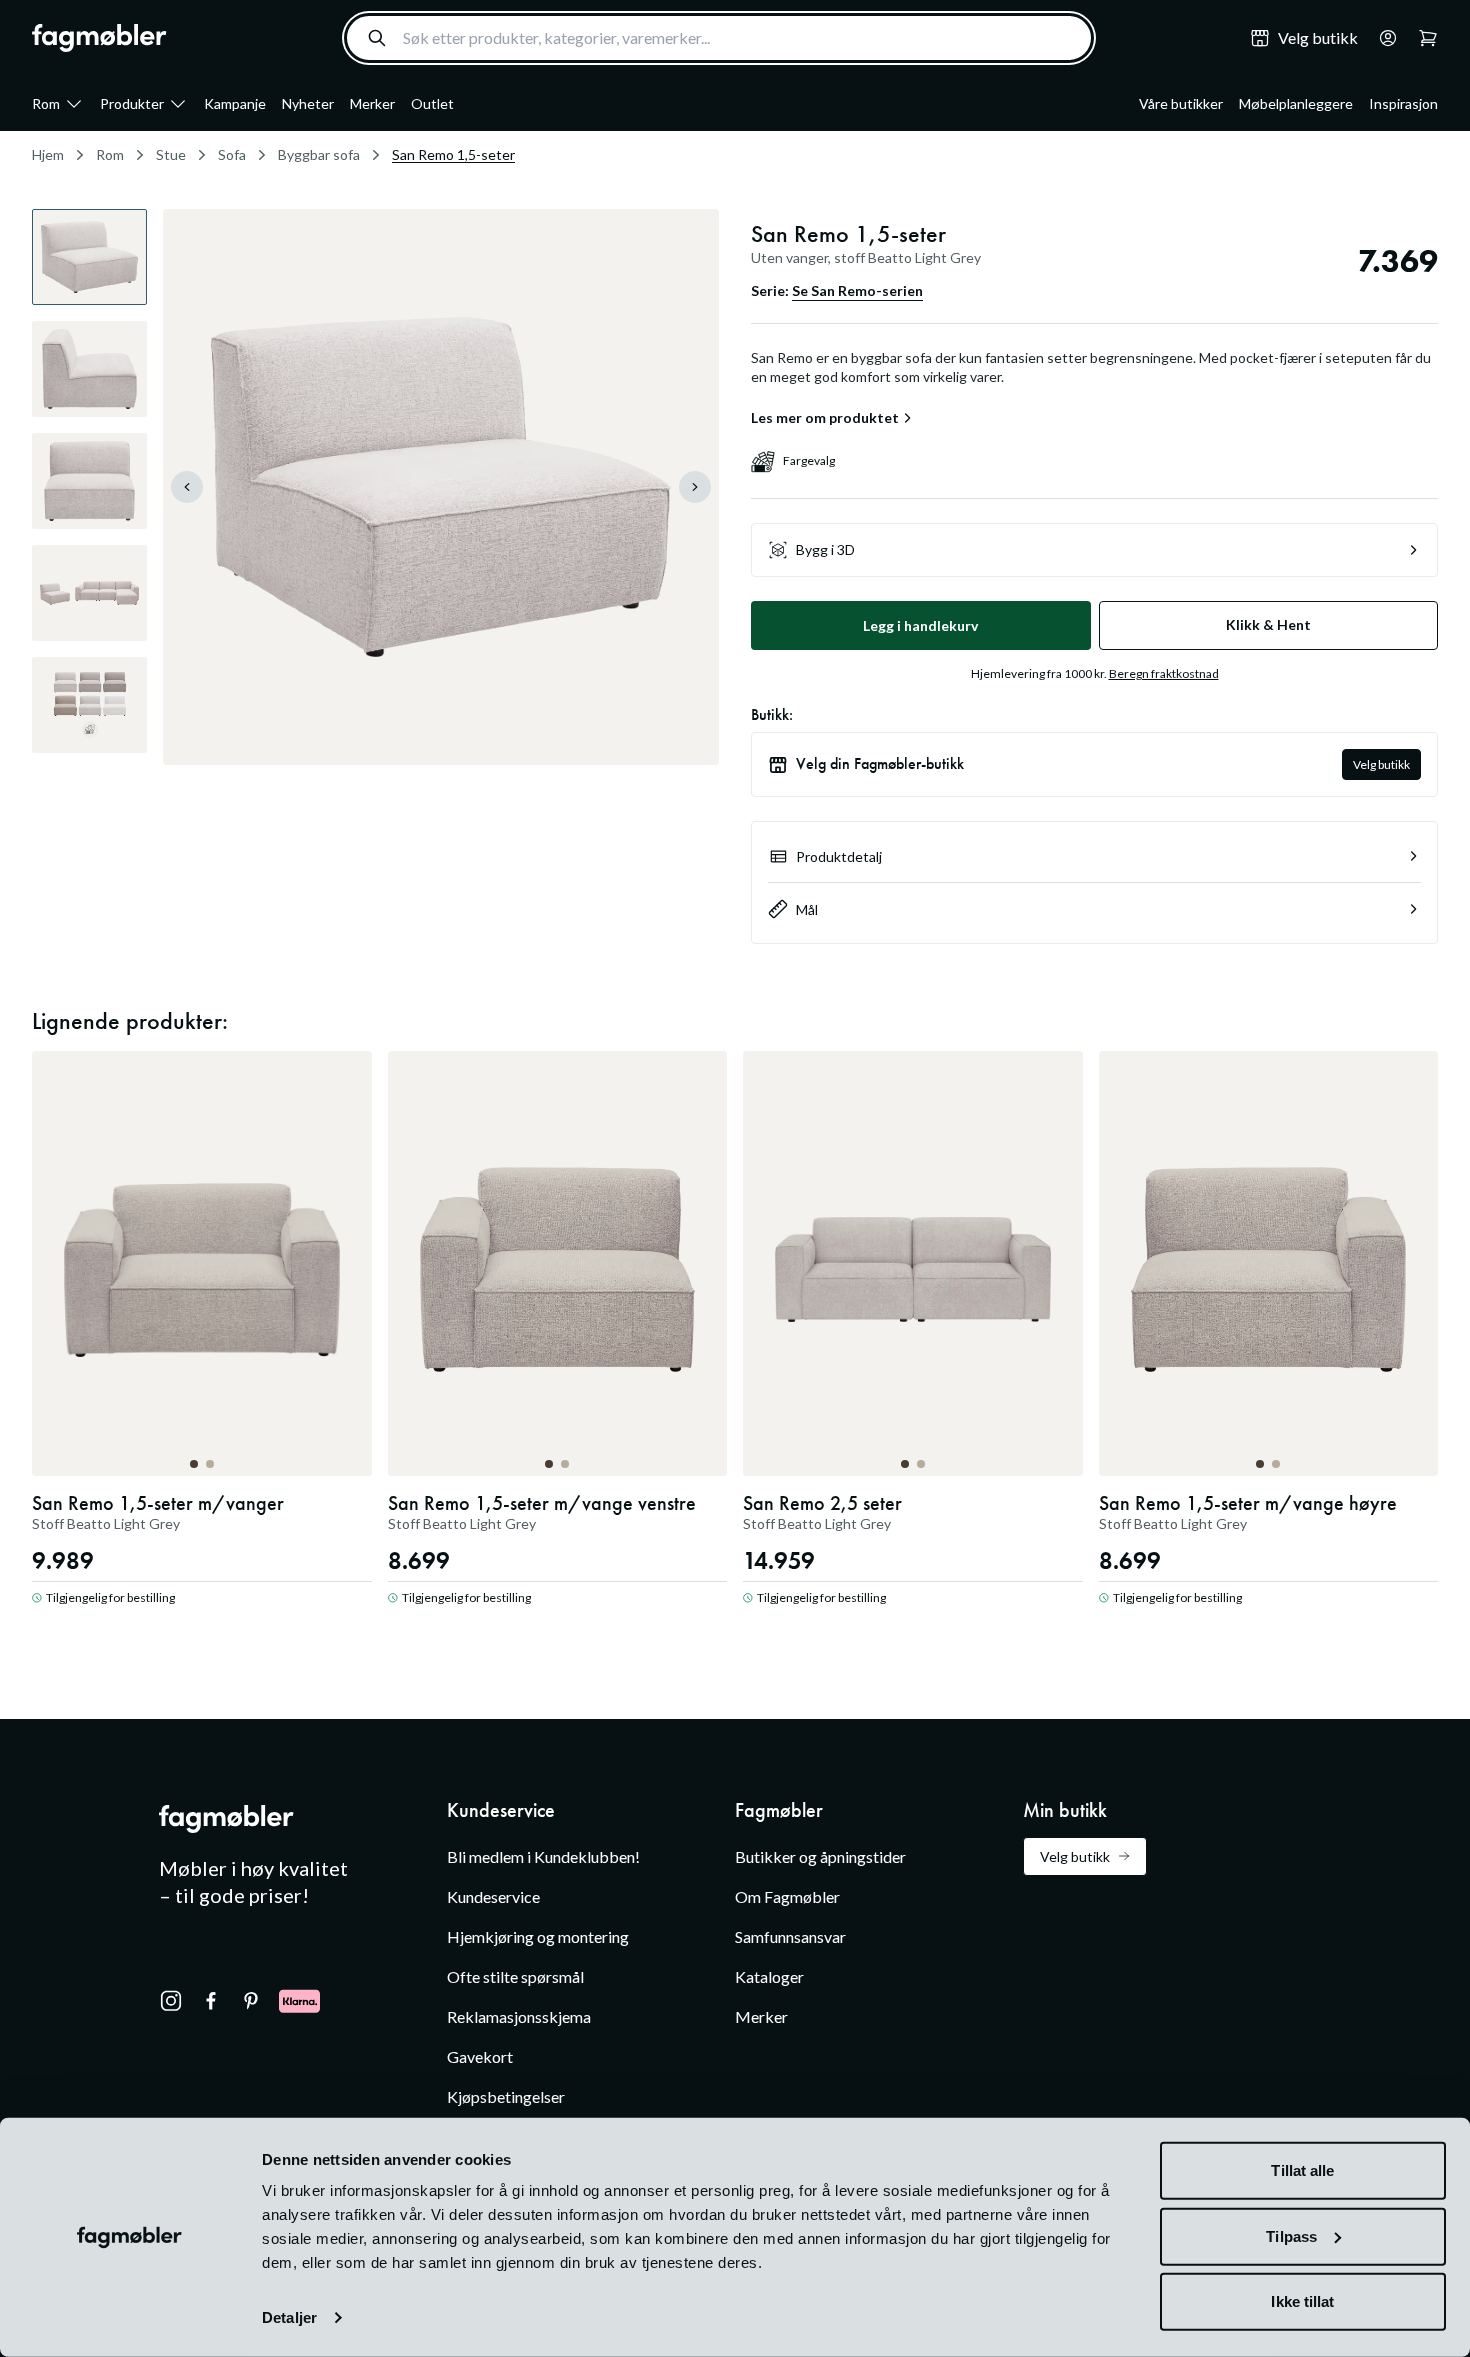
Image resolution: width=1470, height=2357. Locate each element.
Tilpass (1291, 2235)
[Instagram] (171, 2001)
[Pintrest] (251, 2001)
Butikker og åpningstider (820, 1856)
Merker (372, 103)
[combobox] (719, 38)
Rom (46, 103)
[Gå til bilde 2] (210, 1464)
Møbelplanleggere (1296, 103)
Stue (171, 154)
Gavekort (480, 2056)
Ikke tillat (1302, 2301)
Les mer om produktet (825, 418)
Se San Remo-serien (857, 290)
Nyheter (308, 103)
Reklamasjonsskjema (519, 2016)
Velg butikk (1381, 764)
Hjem (48, 154)
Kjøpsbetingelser (506, 2096)
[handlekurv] (1382, 38)
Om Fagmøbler (787, 1896)
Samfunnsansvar (790, 1936)
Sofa (232, 154)
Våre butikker (1181, 103)
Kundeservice (493, 1896)
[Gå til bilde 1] (194, 1464)
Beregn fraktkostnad (1164, 673)
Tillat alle (1302, 2170)
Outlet (432, 103)
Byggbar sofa (319, 154)
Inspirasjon (1403, 103)
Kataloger (769, 1976)
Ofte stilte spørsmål (515, 1976)
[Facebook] (211, 2001)
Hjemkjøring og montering (538, 1936)
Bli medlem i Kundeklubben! (543, 1856)
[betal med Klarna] (299, 2001)
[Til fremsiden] (99, 38)
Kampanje (235, 103)
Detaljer (289, 2317)
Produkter (132, 103)
